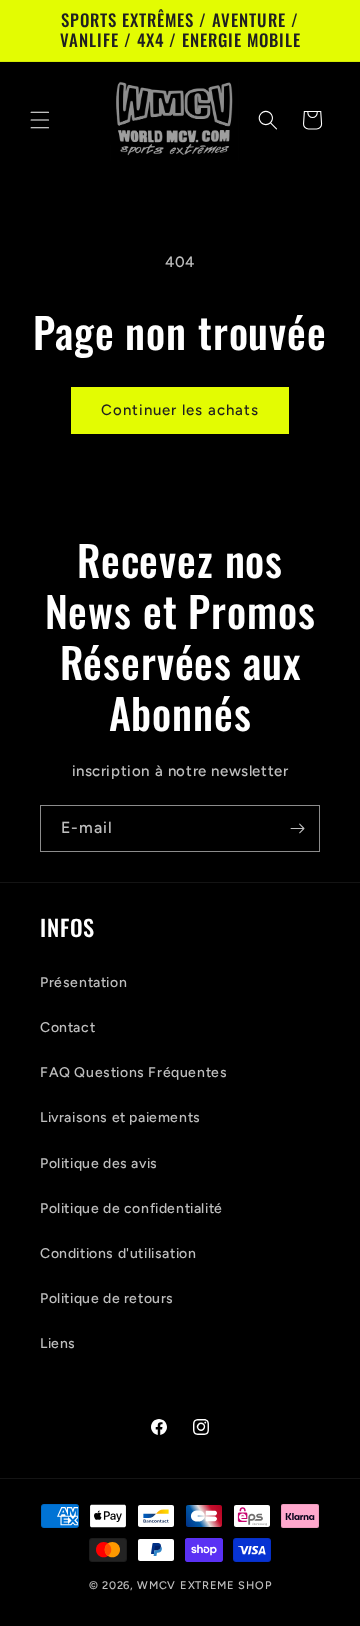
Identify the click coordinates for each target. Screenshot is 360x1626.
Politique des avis (99, 1163)
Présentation (83, 982)
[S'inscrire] (297, 828)
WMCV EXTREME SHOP (204, 1585)
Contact (67, 1027)
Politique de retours (107, 1298)
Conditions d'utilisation (118, 1253)
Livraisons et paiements (120, 1117)
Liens (58, 1343)
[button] (40, 120)
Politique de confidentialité (131, 1208)
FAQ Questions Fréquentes (133, 1072)
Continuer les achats (180, 410)
